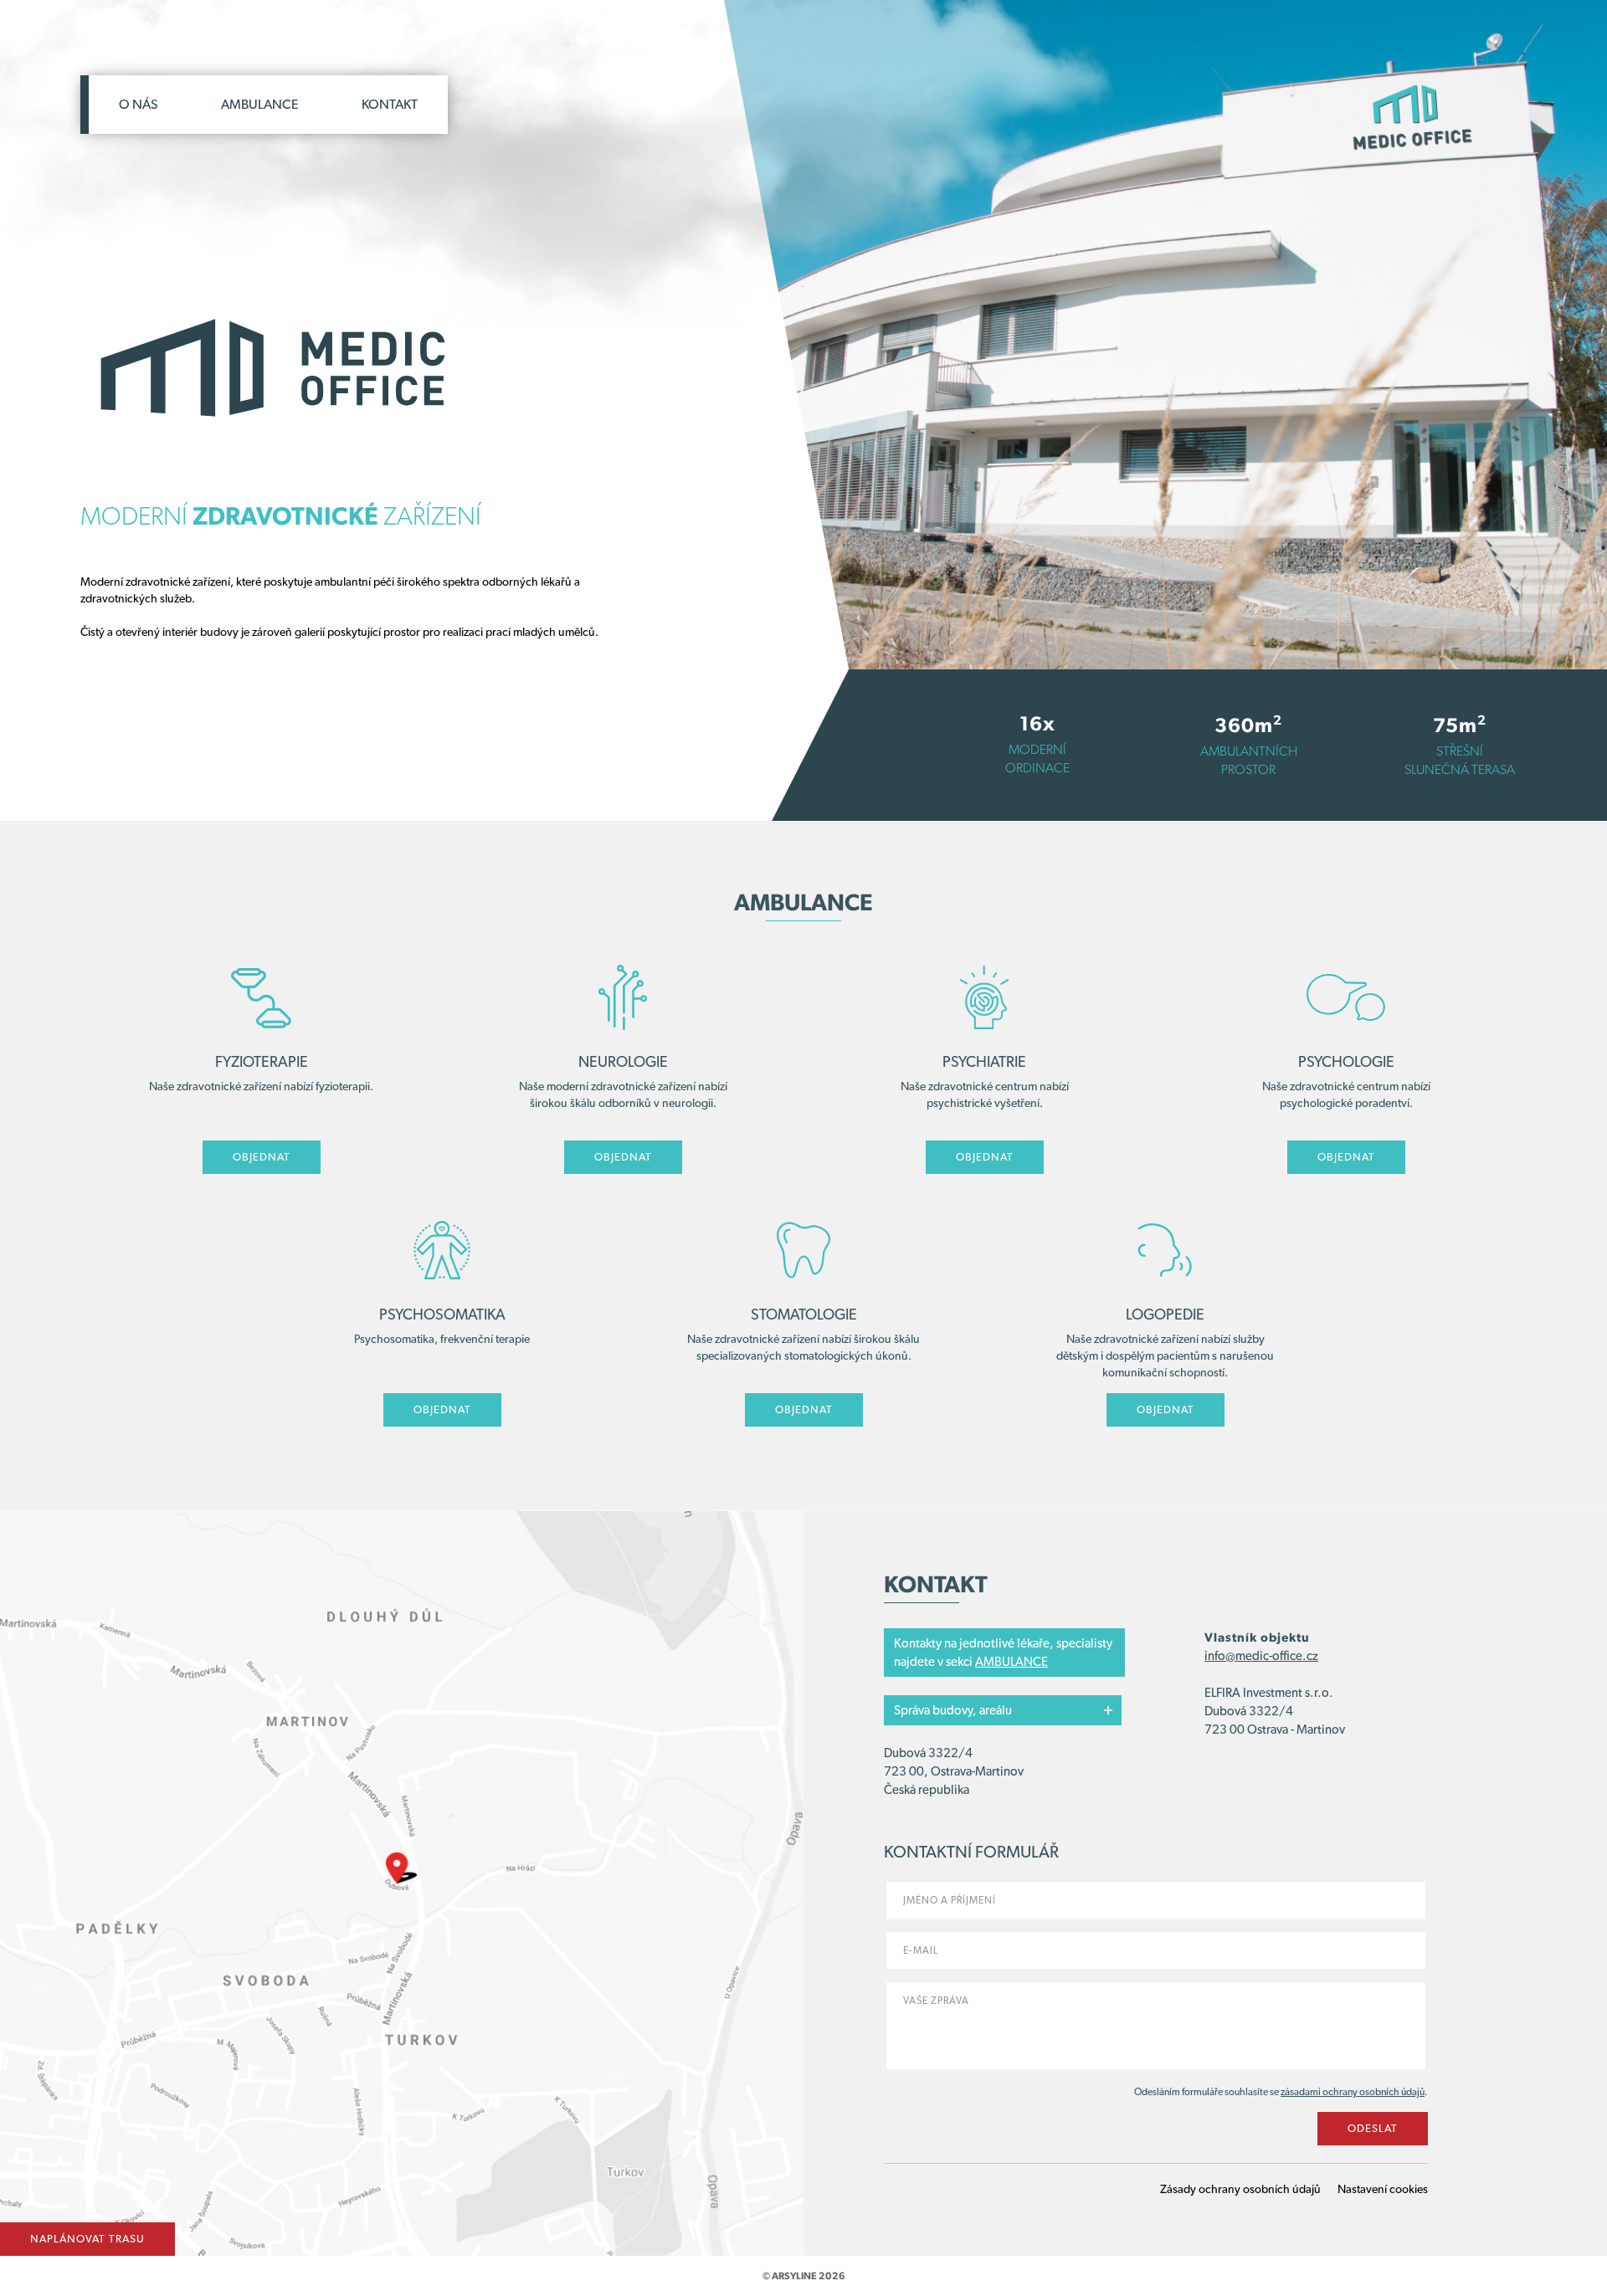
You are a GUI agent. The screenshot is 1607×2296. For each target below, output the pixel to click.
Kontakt (390, 104)
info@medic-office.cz (1261, 1656)
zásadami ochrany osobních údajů (1353, 2092)
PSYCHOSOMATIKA (442, 1314)
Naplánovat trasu (87, 2239)
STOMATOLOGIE (804, 1314)
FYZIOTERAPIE (262, 1061)
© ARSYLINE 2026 (804, 2276)
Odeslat (1373, 2128)
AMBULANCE (1011, 1662)
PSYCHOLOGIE (1346, 1061)
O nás (139, 104)
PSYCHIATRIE (984, 1061)
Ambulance (260, 104)
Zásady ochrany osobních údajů (1240, 2189)
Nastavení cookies (1383, 2189)
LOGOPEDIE (1165, 1314)
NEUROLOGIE (623, 1061)
